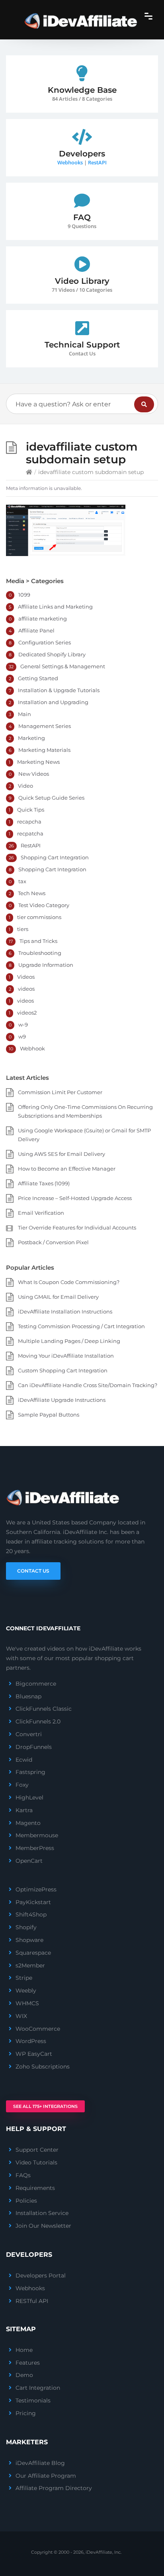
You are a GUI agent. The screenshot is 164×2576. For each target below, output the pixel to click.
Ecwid (24, 1760)
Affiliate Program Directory (54, 2488)
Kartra (24, 1810)
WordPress (31, 2041)
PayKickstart (33, 1902)
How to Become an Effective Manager (67, 1169)
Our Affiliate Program (46, 2476)
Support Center (37, 2150)
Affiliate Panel (36, 630)
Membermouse (37, 1835)
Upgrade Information (46, 965)
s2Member (30, 1965)
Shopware (29, 1940)
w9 (22, 1036)
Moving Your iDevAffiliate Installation (66, 1356)
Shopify (26, 1927)
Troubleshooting (40, 953)
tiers (23, 929)
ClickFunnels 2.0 (38, 1721)
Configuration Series (45, 642)
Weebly (26, 1991)
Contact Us (33, 1571)
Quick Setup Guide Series (51, 798)
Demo (24, 2375)
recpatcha (30, 833)
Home (24, 2350)
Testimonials (33, 2400)
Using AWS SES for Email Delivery (61, 1154)
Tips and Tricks (38, 941)
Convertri (29, 1734)
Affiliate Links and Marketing (55, 607)
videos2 (27, 1013)
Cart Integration (38, 2388)
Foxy (22, 1785)
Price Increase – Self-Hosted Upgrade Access (75, 1198)
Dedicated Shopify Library (52, 654)
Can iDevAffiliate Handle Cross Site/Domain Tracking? (88, 1385)
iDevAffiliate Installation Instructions (65, 1311)
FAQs (23, 2175)
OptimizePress (36, 1889)
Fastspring (30, 1772)
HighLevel (29, 1797)
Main (24, 714)
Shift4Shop (31, 1914)
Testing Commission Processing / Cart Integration (81, 1326)
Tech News (32, 893)
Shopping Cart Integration (55, 857)
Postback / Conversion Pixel (53, 1242)
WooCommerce (38, 2029)
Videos (26, 977)
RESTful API (32, 2301)
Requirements (35, 2188)
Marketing (31, 738)
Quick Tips (31, 810)
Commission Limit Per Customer (60, 1092)
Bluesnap (28, 1696)
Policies (26, 2201)
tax (22, 881)
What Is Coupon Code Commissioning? (69, 1282)
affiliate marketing (43, 619)
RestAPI (97, 162)
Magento (28, 1823)
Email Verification (41, 1213)
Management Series (45, 726)
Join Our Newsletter (43, 2226)
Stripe (24, 1978)
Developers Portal (41, 2275)
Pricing (26, 2413)
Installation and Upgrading (53, 702)
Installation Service (42, 2213)
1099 (24, 595)
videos (26, 989)
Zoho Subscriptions (43, 2067)
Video (25, 786)
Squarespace (33, 1953)
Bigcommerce (36, 1684)
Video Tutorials (36, 2162)
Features (28, 2363)
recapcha (29, 822)
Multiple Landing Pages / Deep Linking (69, 1341)
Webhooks (70, 162)
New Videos (34, 774)
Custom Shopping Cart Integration (63, 1370)
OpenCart (29, 1861)
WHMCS (27, 2003)
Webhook (32, 1048)
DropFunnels (34, 1747)
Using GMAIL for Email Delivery (58, 1297)
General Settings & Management (63, 666)
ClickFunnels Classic (44, 1709)
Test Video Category (44, 905)
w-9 (23, 1025)
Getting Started (38, 678)
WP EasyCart (34, 2054)
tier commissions (39, 917)
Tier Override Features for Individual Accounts (77, 1228)
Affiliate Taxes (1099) (44, 1183)
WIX (21, 2016)
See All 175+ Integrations (45, 2106)
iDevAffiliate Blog (40, 2463)
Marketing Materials (44, 750)
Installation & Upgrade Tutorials (59, 690)
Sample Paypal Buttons (49, 1415)
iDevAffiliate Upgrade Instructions (62, 1400)
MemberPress (35, 1848)
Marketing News (38, 762)
